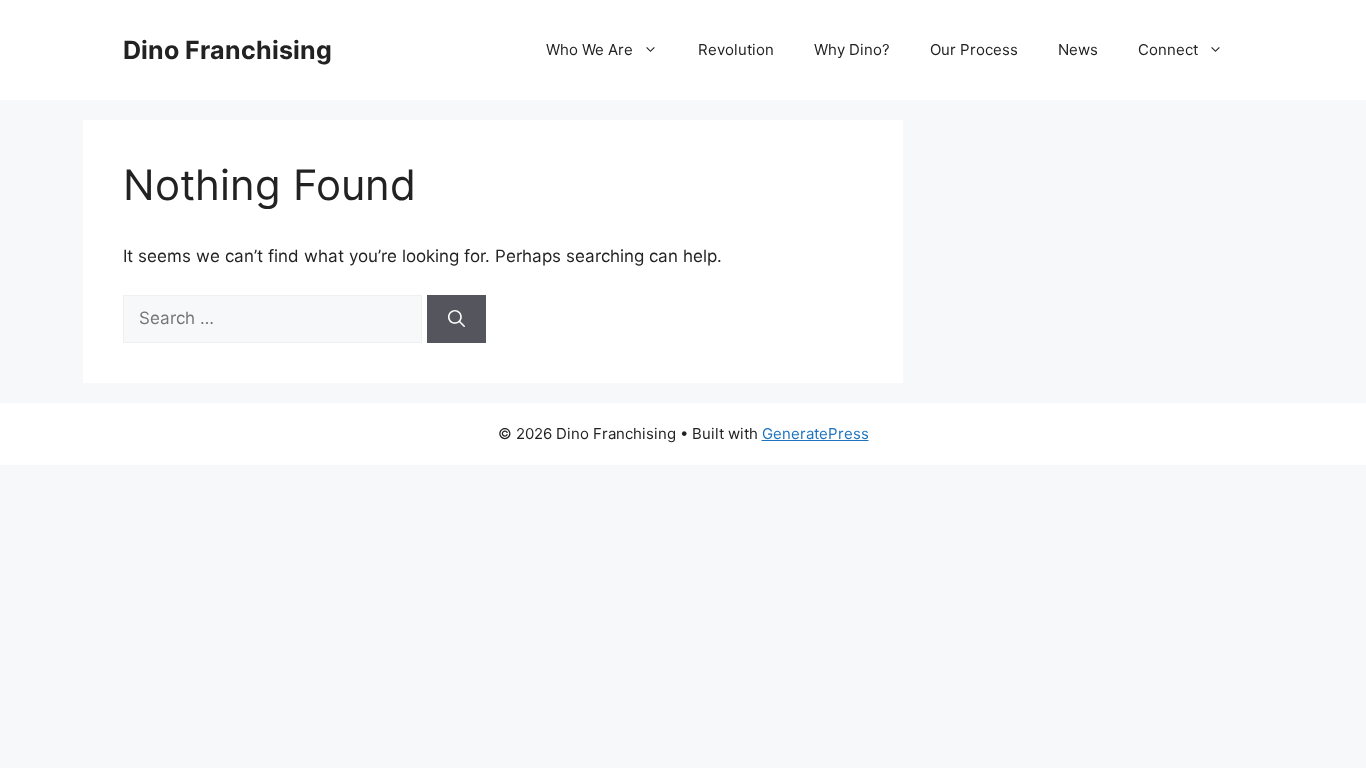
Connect (1168, 49)
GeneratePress (815, 433)
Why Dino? (852, 49)
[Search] (456, 319)
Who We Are (589, 49)
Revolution (736, 49)
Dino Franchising (227, 50)
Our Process (974, 49)
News (1078, 49)
